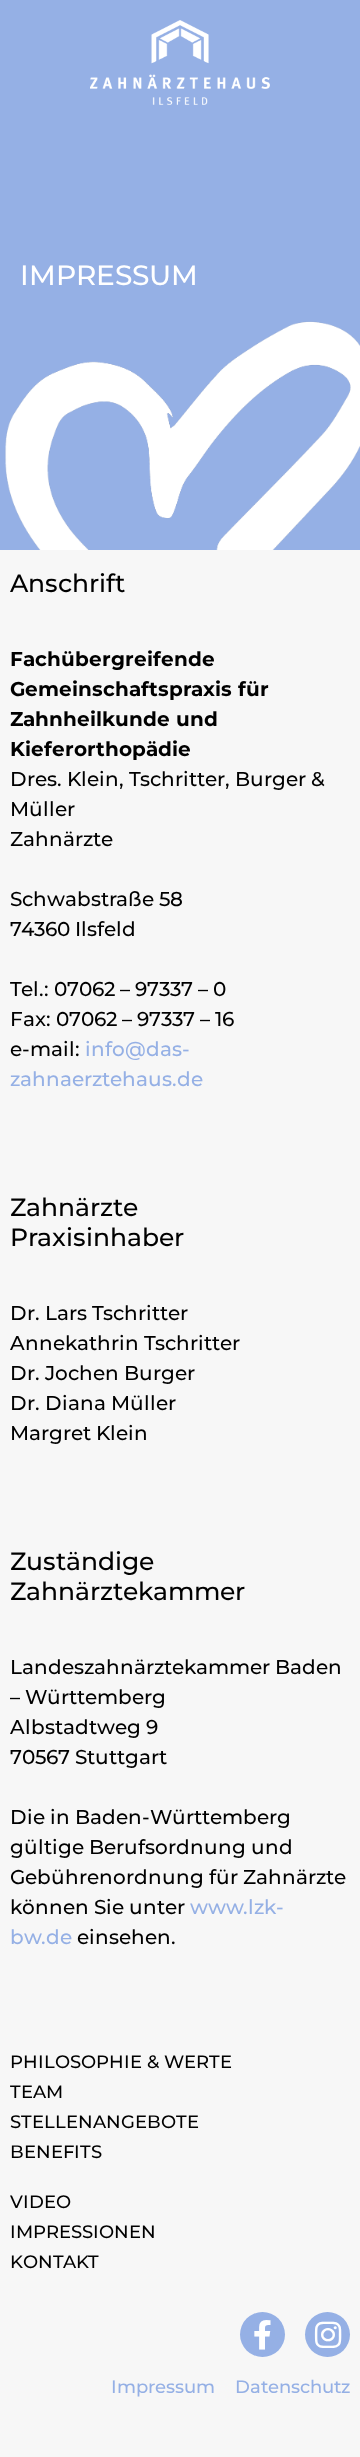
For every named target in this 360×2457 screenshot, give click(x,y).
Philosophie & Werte (121, 2062)
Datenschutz (292, 2387)
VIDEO (40, 2202)
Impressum (163, 2387)
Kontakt (54, 2262)
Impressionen (83, 2232)
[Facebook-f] (262, 2334)
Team (36, 2092)
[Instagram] (327, 2334)
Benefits (56, 2152)
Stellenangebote (104, 2122)
